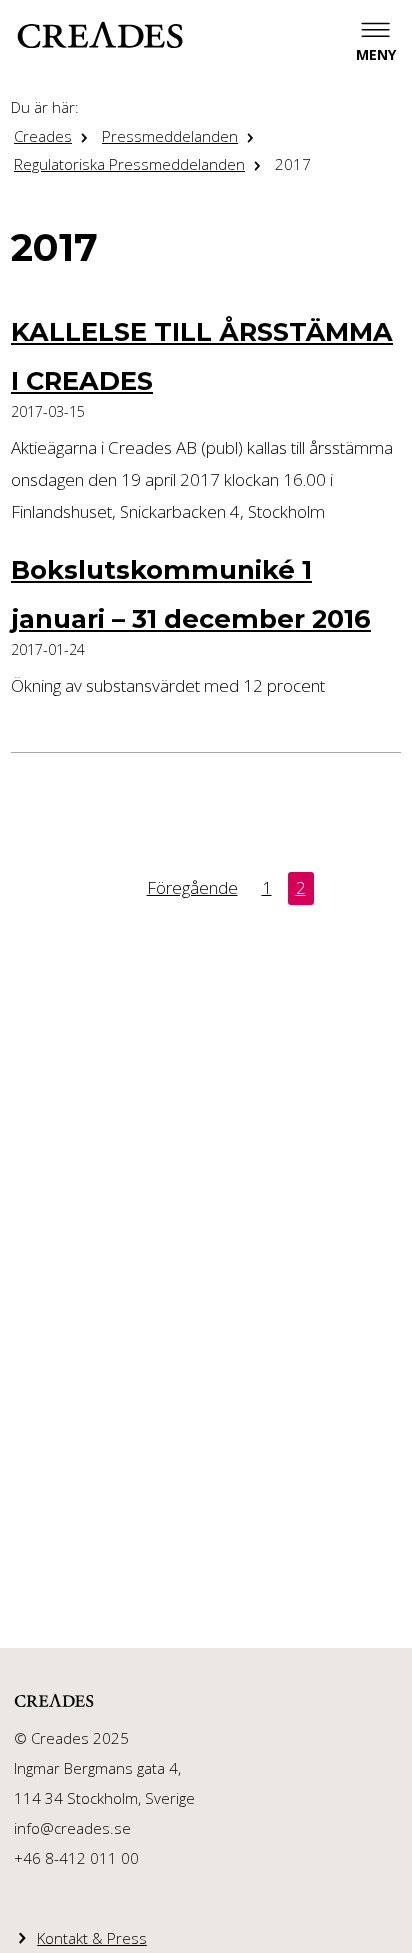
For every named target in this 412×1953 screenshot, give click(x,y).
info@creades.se (72, 1828)
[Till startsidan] (100, 35)
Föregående (192, 887)
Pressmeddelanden (170, 136)
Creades (43, 136)
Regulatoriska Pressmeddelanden (129, 164)
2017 (293, 164)
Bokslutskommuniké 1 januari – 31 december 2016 (191, 593)
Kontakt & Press (92, 1938)
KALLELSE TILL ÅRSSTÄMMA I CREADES (202, 355)
